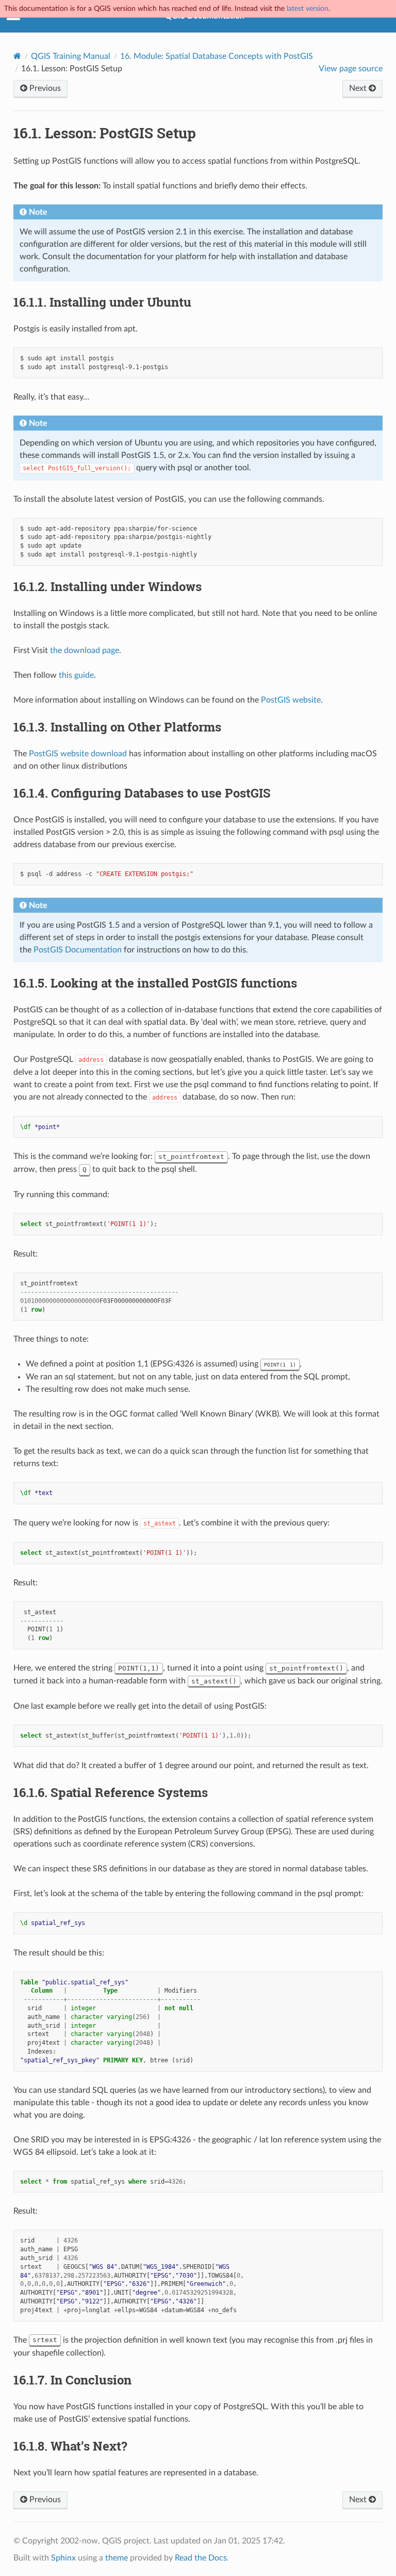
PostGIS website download (78, 754)
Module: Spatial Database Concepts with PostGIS (217, 56)
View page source (351, 69)
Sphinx (63, 2558)
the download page (85, 650)
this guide (76, 675)
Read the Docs (201, 2558)
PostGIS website (291, 700)
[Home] (17, 56)
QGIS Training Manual (71, 56)
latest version (308, 9)
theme (117, 2558)
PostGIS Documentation (78, 950)
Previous (44, 88)
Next (359, 88)
